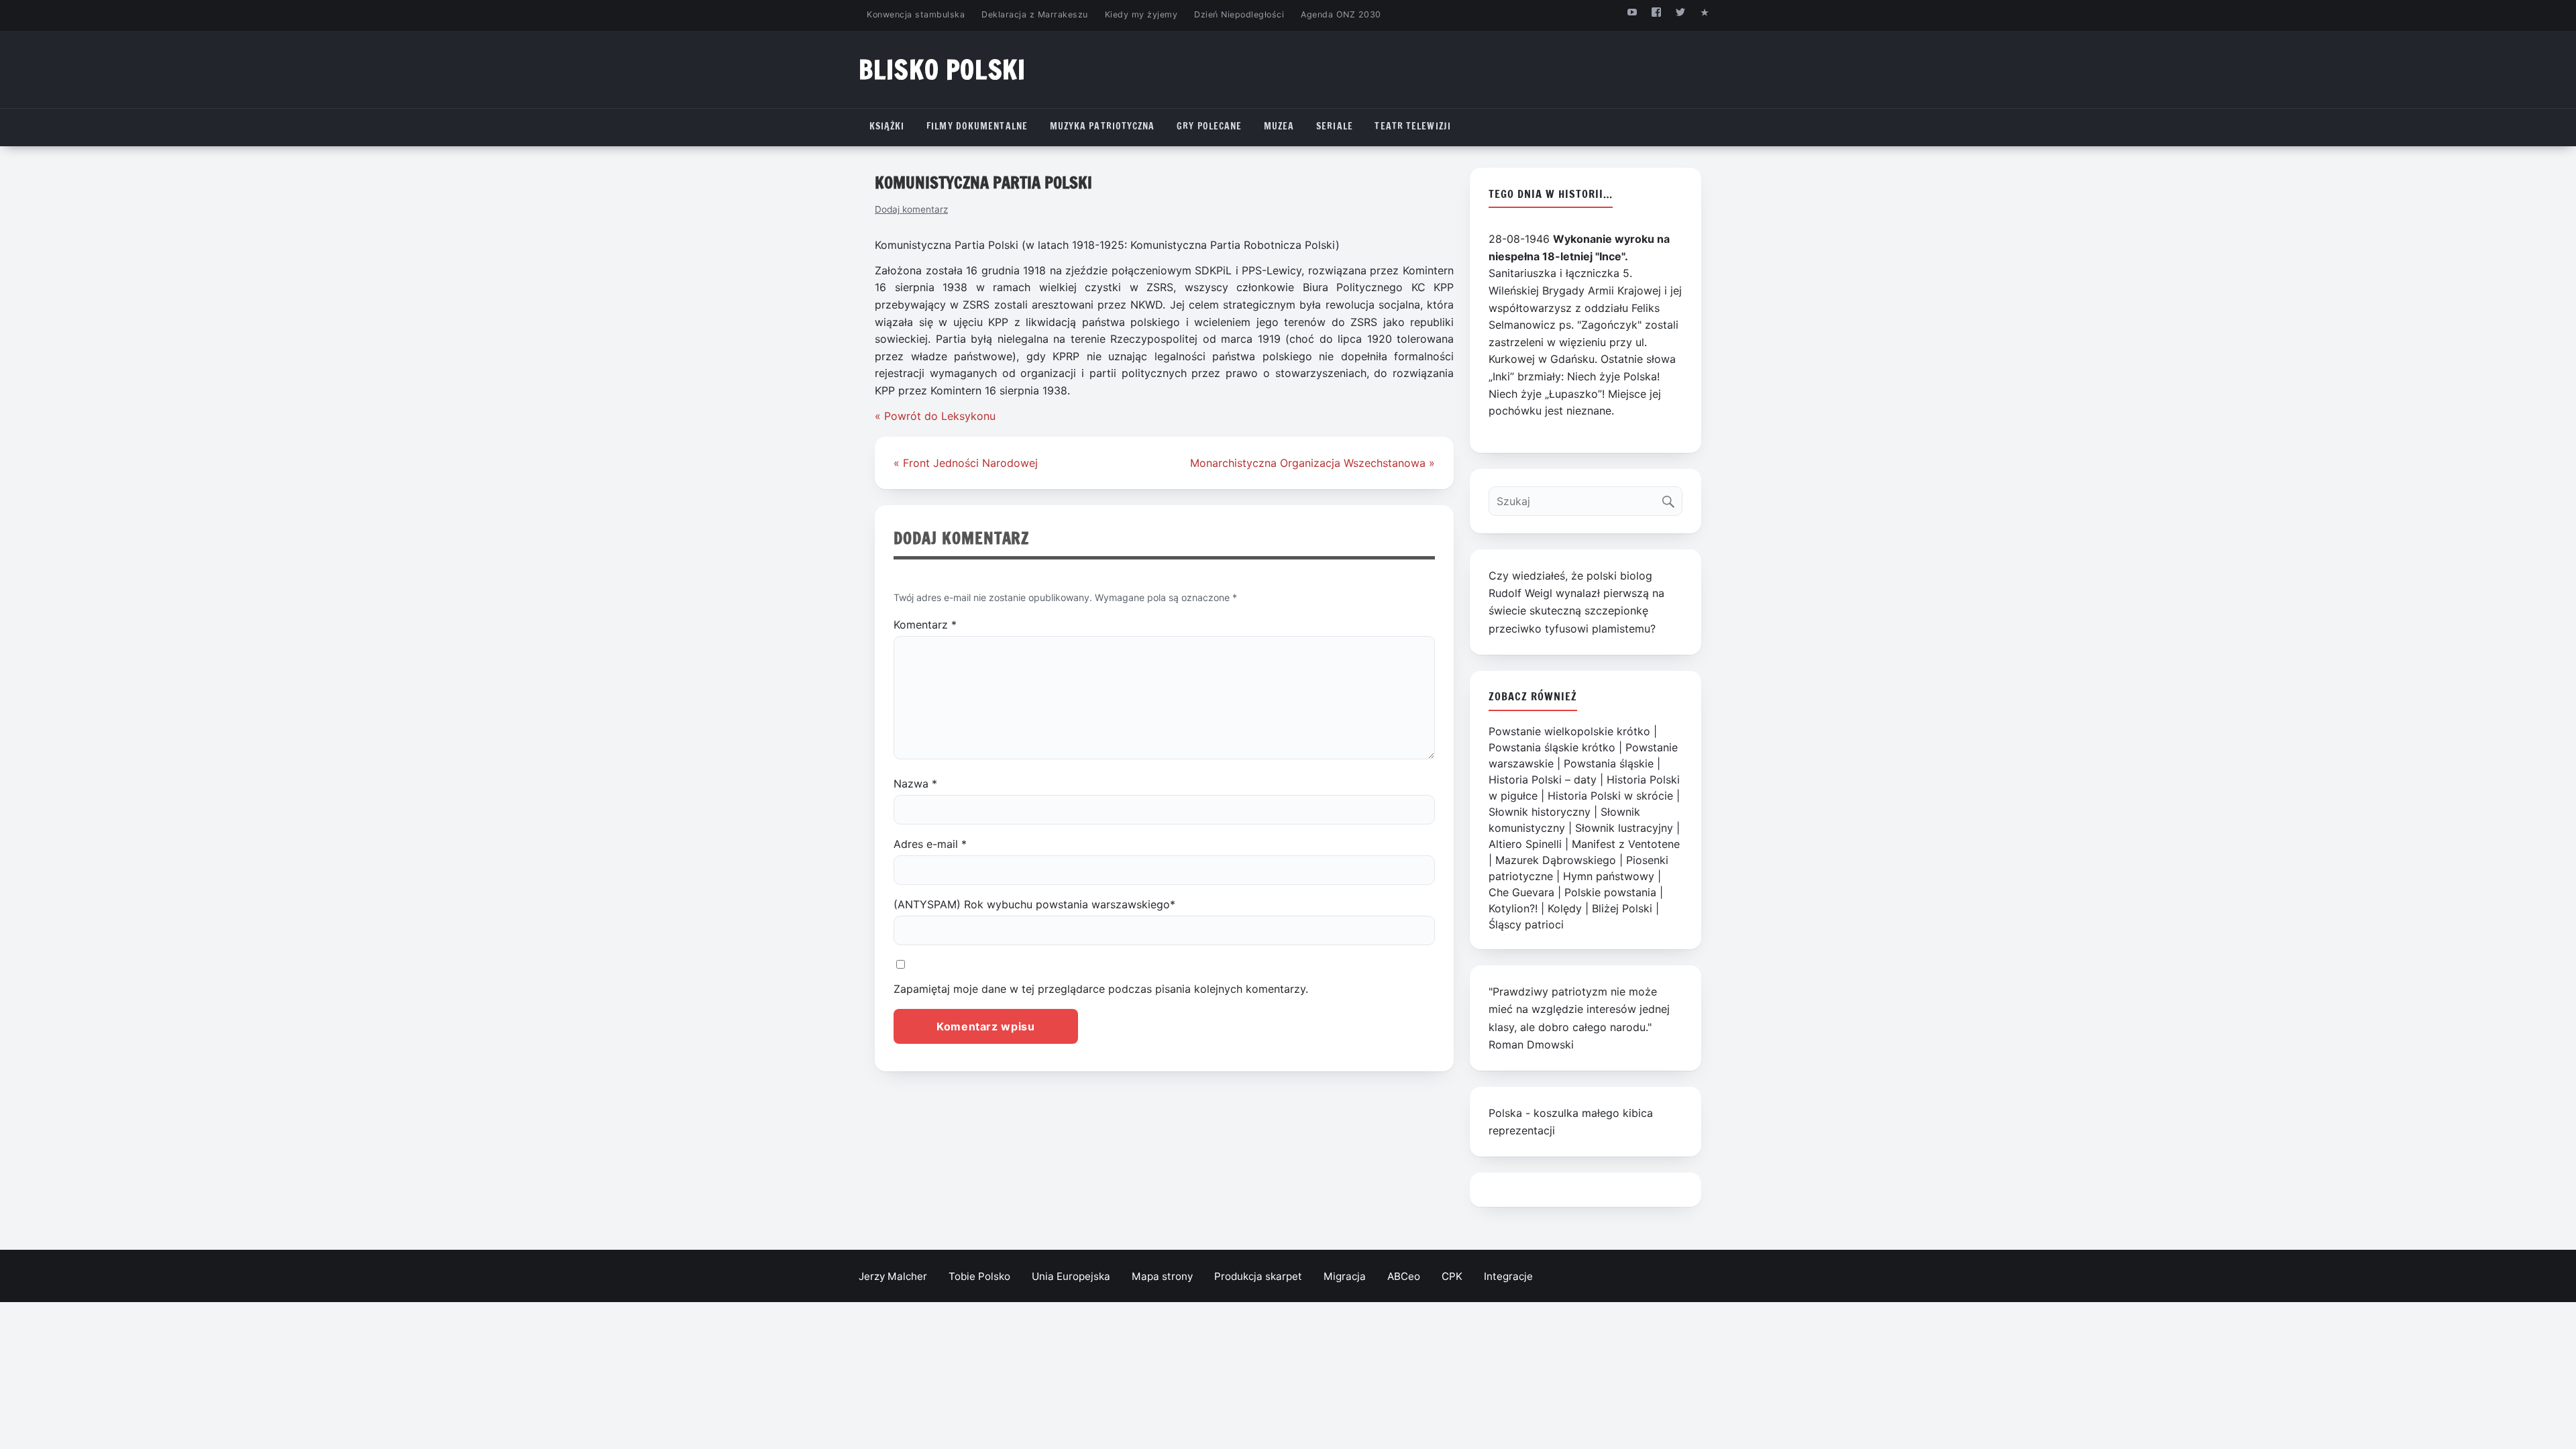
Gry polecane (1209, 126)
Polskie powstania (1610, 892)
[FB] (1656, 12)
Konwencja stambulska (916, 14)
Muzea (1279, 126)
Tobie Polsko (979, 1276)
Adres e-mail (930, 844)
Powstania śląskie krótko (1552, 747)
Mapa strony (1162, 1276)
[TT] (1681, 12)
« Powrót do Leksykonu (935, 416)
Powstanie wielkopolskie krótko (1569, 731)
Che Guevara (1521, 892)
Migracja (1345, 1276)
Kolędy (1565, 908)
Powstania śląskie (1609, 763)
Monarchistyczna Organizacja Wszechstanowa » (1312, 463)
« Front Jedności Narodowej (966, 463)
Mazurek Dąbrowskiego (1556, 860)
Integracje (1508, 1276)
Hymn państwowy (1609, 876)
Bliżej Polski (1622, 908)
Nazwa (915, 784)
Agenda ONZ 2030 (1341, 14)
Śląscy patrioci (1526, 924)
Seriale (1335, 126)
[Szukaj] (1671, 498)
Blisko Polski (942, 69)
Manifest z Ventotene (1626, 844)
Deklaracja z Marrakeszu (1034, 14)
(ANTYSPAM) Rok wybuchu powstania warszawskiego (1034, 904)
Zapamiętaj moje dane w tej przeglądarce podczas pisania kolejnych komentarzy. (1101, 989)
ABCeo (1404, 1276)
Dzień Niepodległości (1239, 14)
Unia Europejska (1071, 1276)
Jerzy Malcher (893, 1276)
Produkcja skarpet (1258, 1276)
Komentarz (925, 625)
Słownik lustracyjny (1624, 828)
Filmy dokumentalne (977, 126)
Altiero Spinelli (1525, 844)
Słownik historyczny (1540, 812)
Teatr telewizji (1413, 126)
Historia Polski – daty (1543, 780)
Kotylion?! (1513, 908)
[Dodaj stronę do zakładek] (1705, 12)
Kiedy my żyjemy (1141, 14)
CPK (1452, 1276)
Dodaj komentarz (911, 209)
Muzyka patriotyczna (1103, 126)
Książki (887, 126)
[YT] (1632, 12)
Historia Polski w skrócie (1610, 796)
